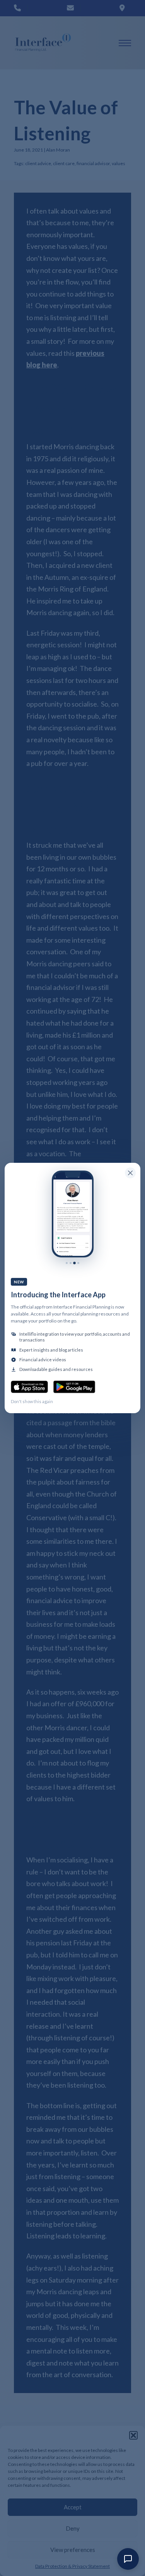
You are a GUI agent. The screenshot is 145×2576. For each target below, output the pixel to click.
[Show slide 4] (78, 1263)
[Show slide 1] (67, 1263)
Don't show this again (32, 1401)
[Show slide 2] (71, 1263)
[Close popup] (130, 1173)
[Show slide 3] (74, 1263)
